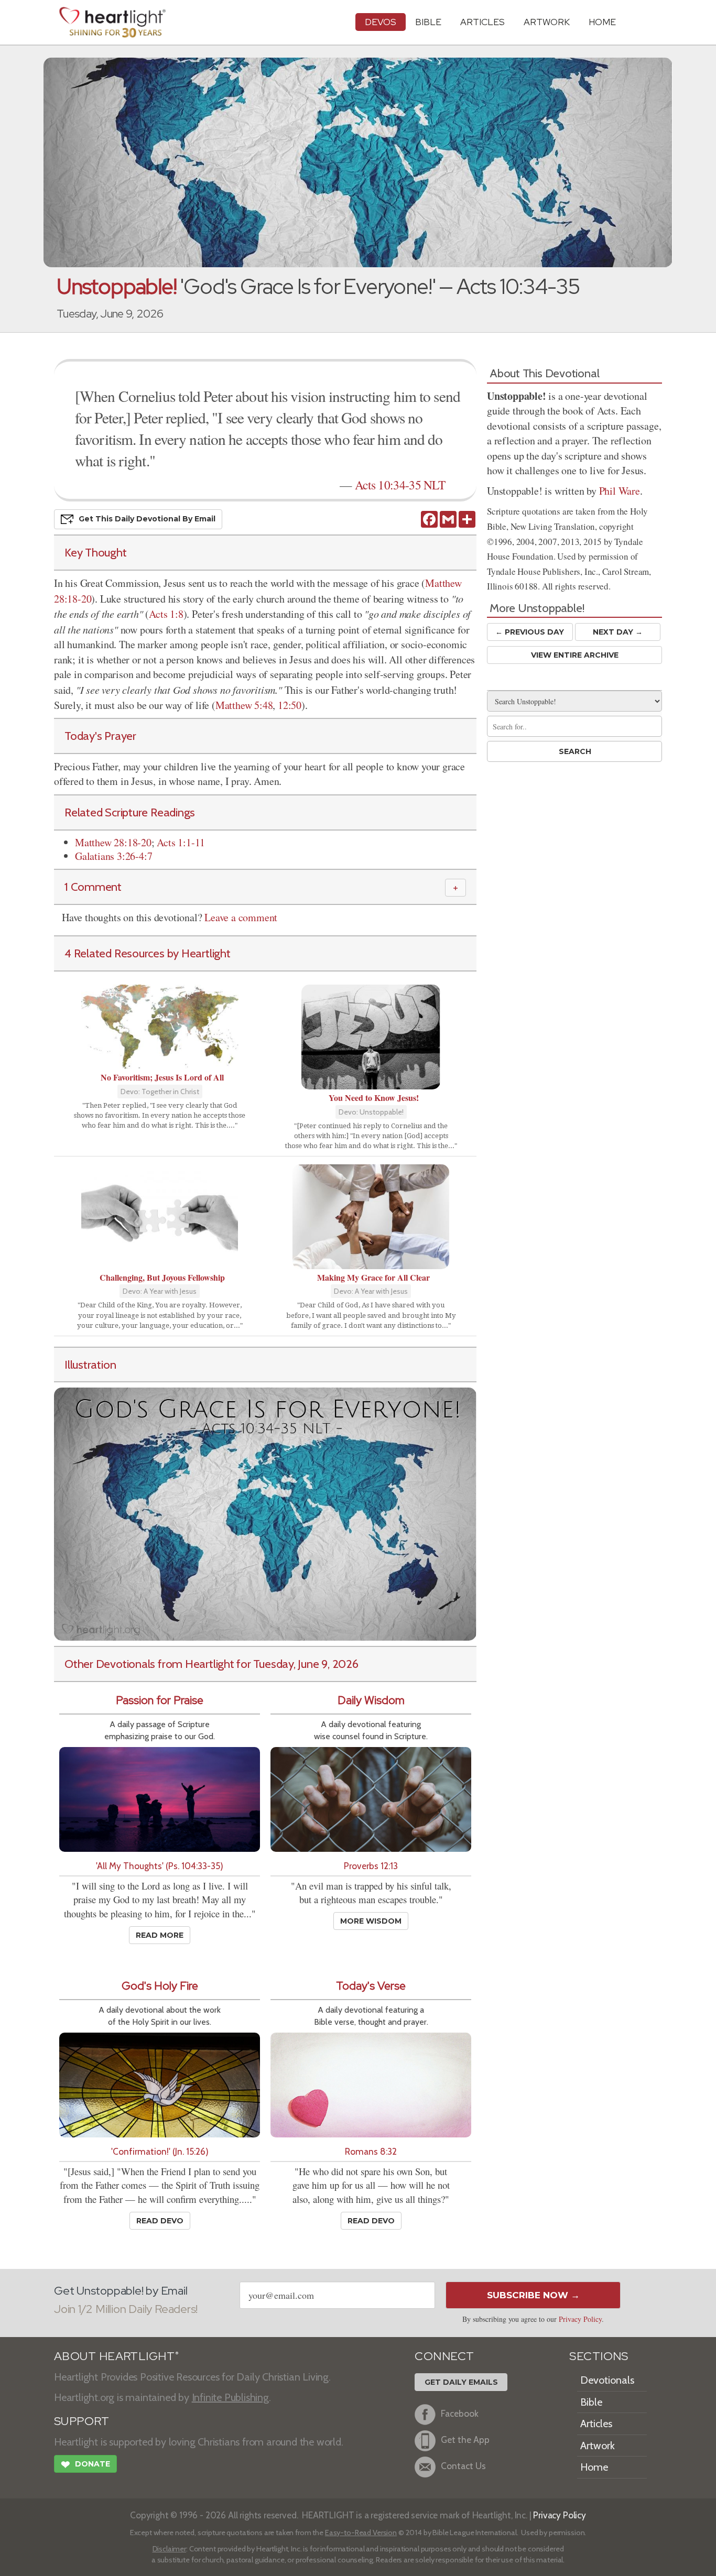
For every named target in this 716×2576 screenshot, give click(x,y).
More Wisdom (371, 1921)
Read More (160, 1935)
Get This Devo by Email (147, 519)
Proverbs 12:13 (371, 1866)
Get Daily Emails (461, 2382)
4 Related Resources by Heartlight (148, 953)
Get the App (465, 2439)
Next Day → (618, 632)
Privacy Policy (580, 2319)
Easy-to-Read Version (361, 2533)
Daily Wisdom (371, 1700)
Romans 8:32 (371, 2151)
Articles (482, 22)
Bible (428, 22)
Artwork (547, 22)
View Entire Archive (575, 655)
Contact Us (463, 2466)
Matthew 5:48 (244, 705)
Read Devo (160, 2221)
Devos (381, 22)
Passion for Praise (160, 1700)
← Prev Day (530, 632)
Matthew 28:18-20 (113, 842)
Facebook (460, 2413)
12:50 (290, 705)
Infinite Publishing (230, 2397)
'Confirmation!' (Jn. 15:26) (160, 2151)
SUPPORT (82, 2421)
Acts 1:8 (166, 614)
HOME (602, 22)
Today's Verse (371, 1986)
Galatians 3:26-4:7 (113, 856)
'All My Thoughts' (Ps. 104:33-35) (160, 1866)
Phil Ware (620, 491)
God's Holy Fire (160, 1986)
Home (594, 2467)
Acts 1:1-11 (181, 842)
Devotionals (607, 2380)
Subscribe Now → (533, 2295)
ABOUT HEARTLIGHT (116, 2356)
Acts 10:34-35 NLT (400, 485)
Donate (85, 2465)
